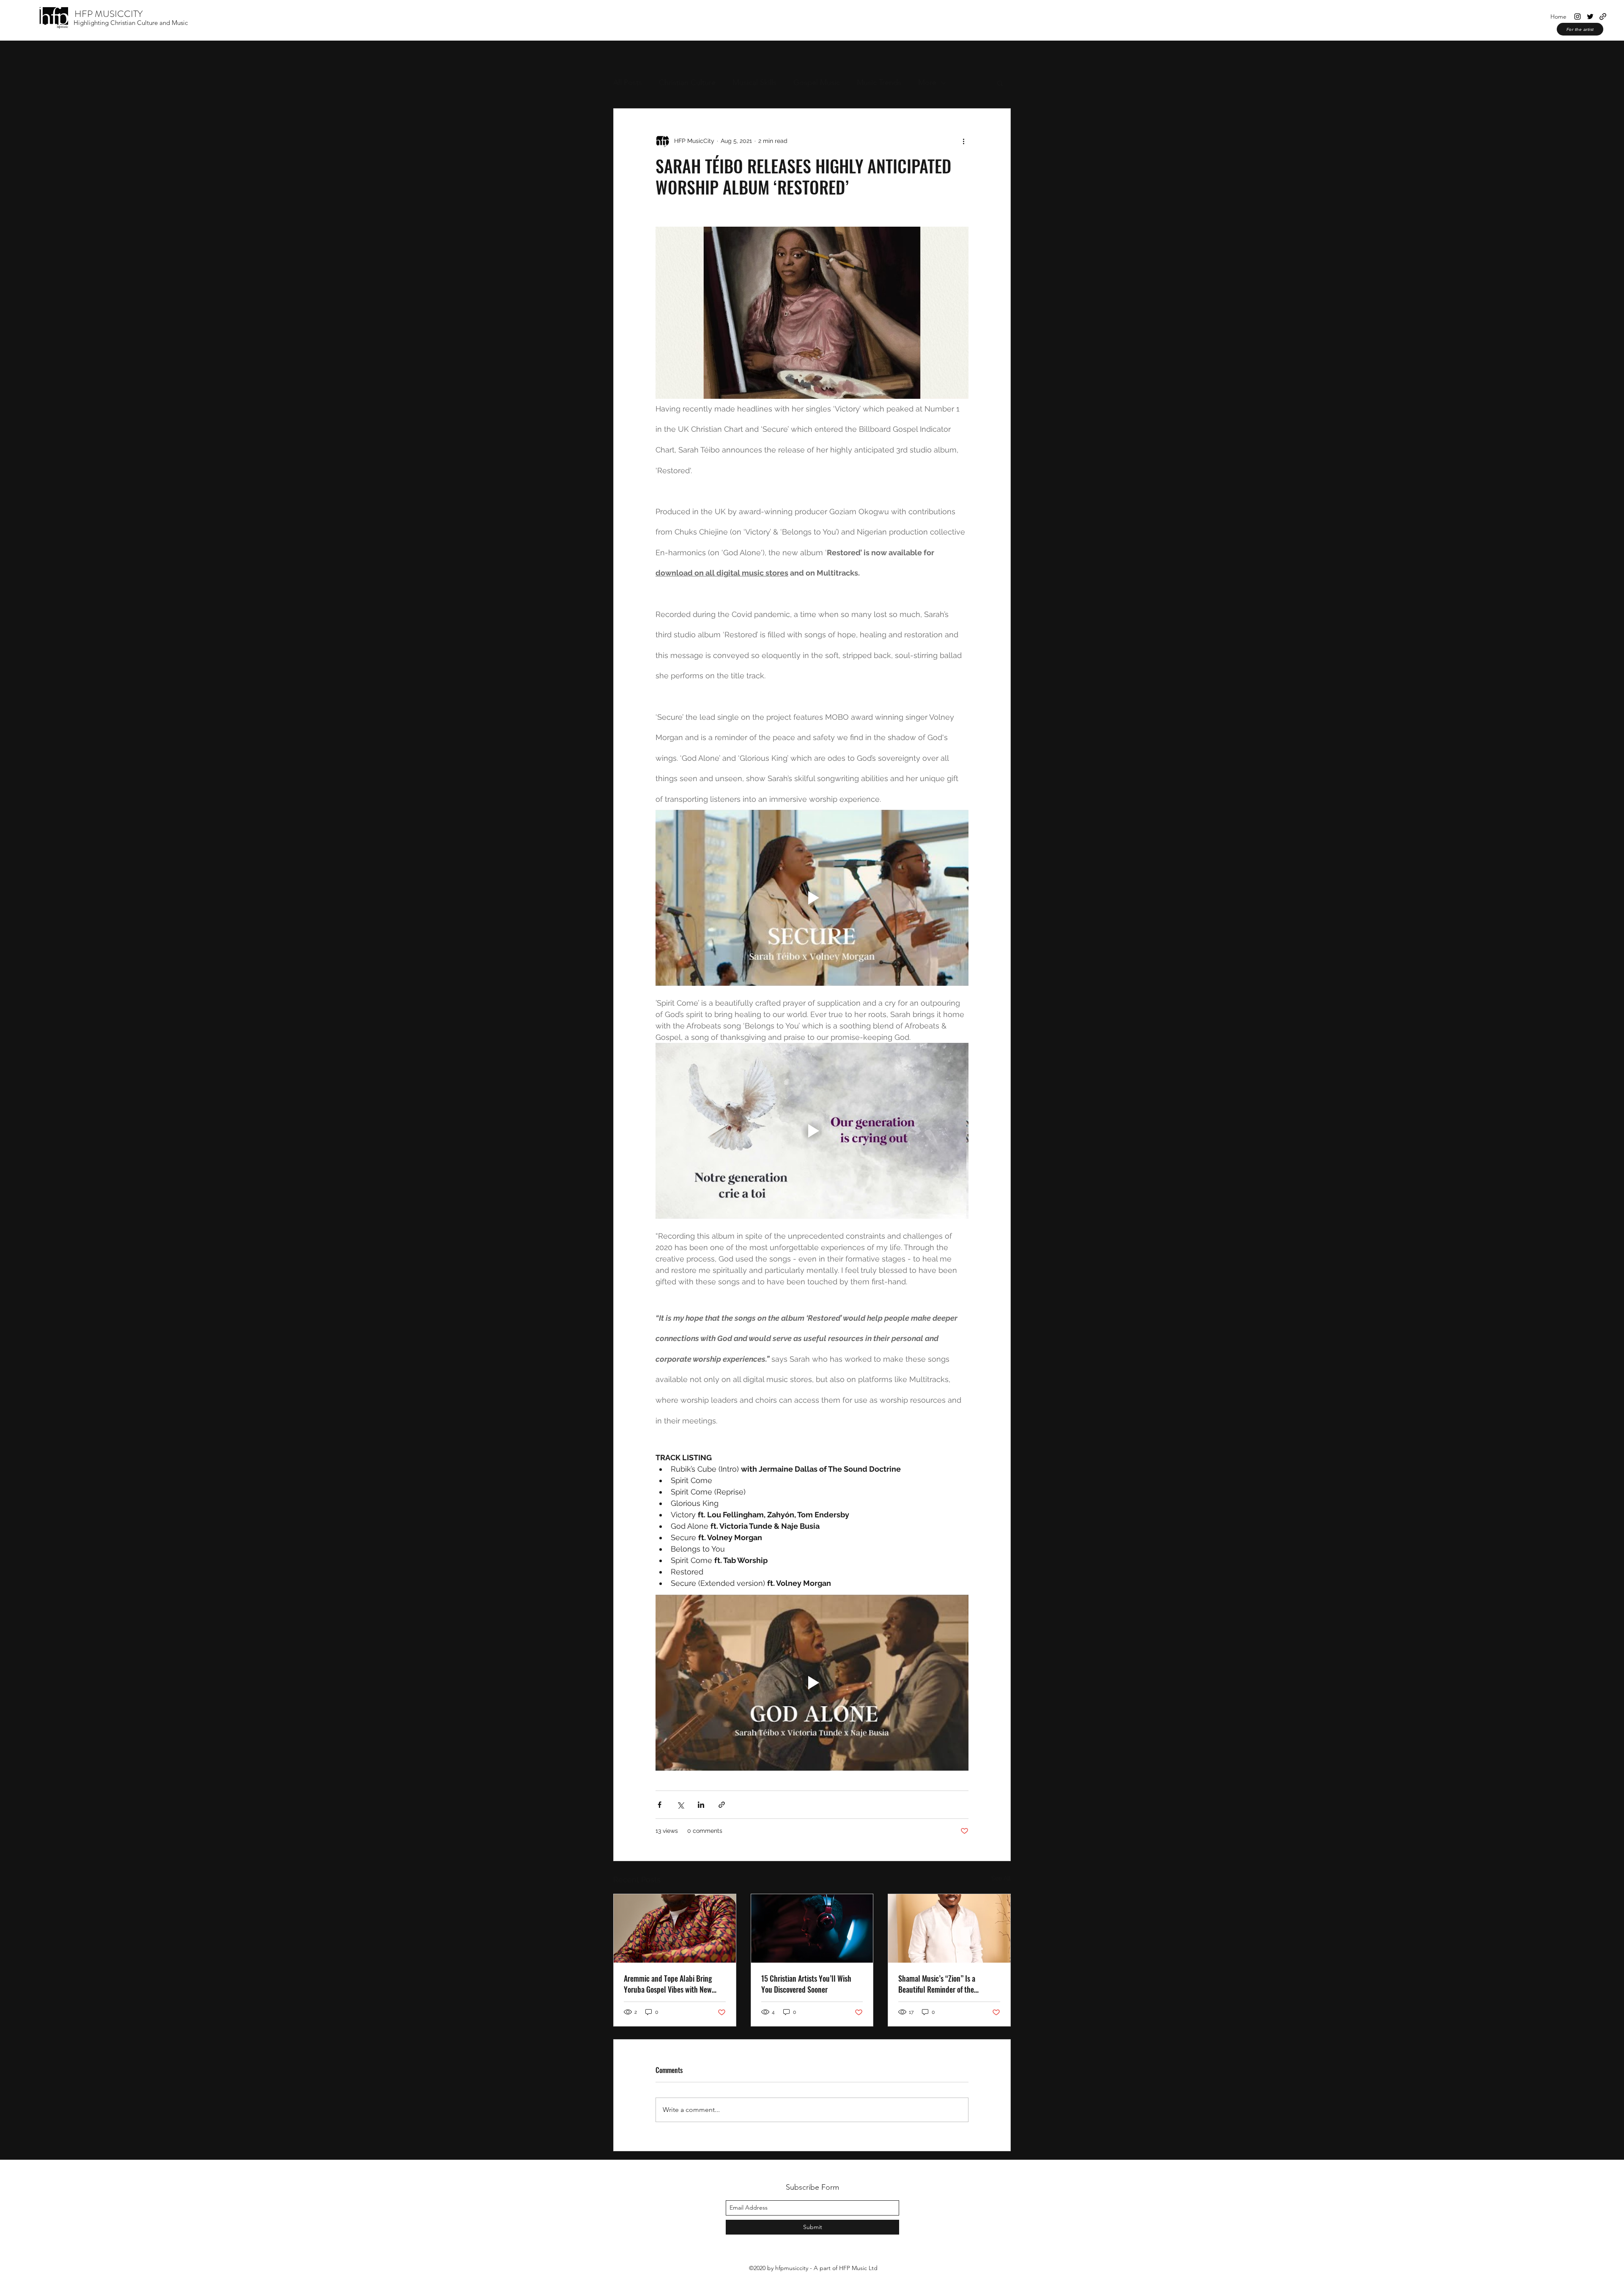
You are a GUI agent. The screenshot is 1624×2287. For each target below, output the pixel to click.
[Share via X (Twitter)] (680, 1805)
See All (1001, 1878)
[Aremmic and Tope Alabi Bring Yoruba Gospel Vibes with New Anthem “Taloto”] (675, 1928)
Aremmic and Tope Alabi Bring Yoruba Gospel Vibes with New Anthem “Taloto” (668, 1984)
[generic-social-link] (1603, 16)
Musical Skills (754, 82)
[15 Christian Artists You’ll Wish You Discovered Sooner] (812, 1928)
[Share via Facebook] (660, 1805)
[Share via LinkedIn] (701, 1805)
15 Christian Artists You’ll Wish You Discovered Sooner (806, 1984)
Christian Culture (687, 82)
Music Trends (879, 82)
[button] (1000, 83)
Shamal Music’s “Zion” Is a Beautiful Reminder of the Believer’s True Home (937, 1984)
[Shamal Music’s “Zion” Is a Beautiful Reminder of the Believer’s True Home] (949, 1928)
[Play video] (812, 898)
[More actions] (963, 141)
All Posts (628, 82)
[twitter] (1590, 16)
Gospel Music (817, 82)
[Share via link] (722, 1805)
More (927, 82)
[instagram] (1577, 16)
